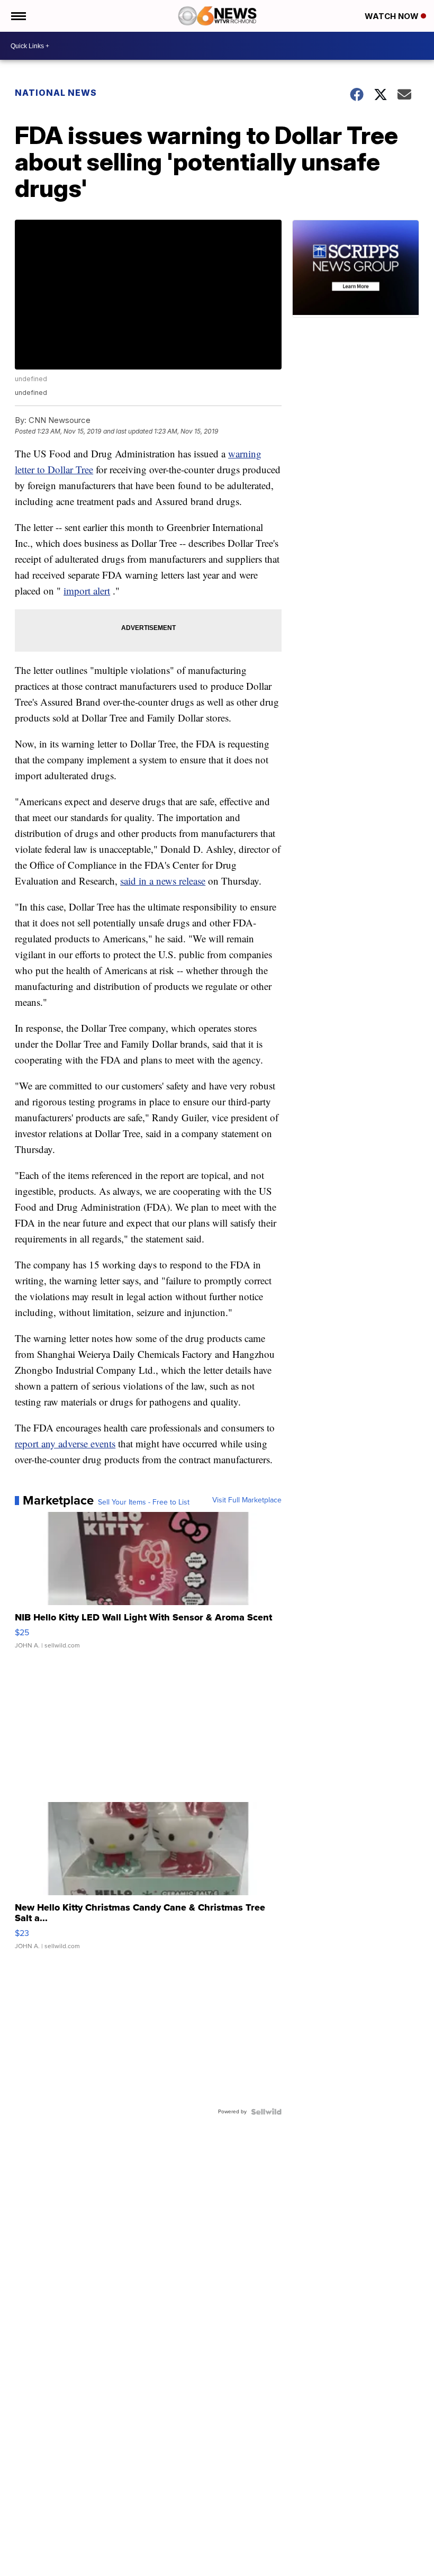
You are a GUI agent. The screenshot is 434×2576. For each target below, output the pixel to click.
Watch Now (393, 16)
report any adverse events (65, 1443)
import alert (87, 591)
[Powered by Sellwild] (266, 2112)
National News (56, 93)
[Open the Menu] (18, 16)
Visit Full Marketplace (247, 1500)
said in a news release (163, 881)
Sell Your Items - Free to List (144, 1502)
